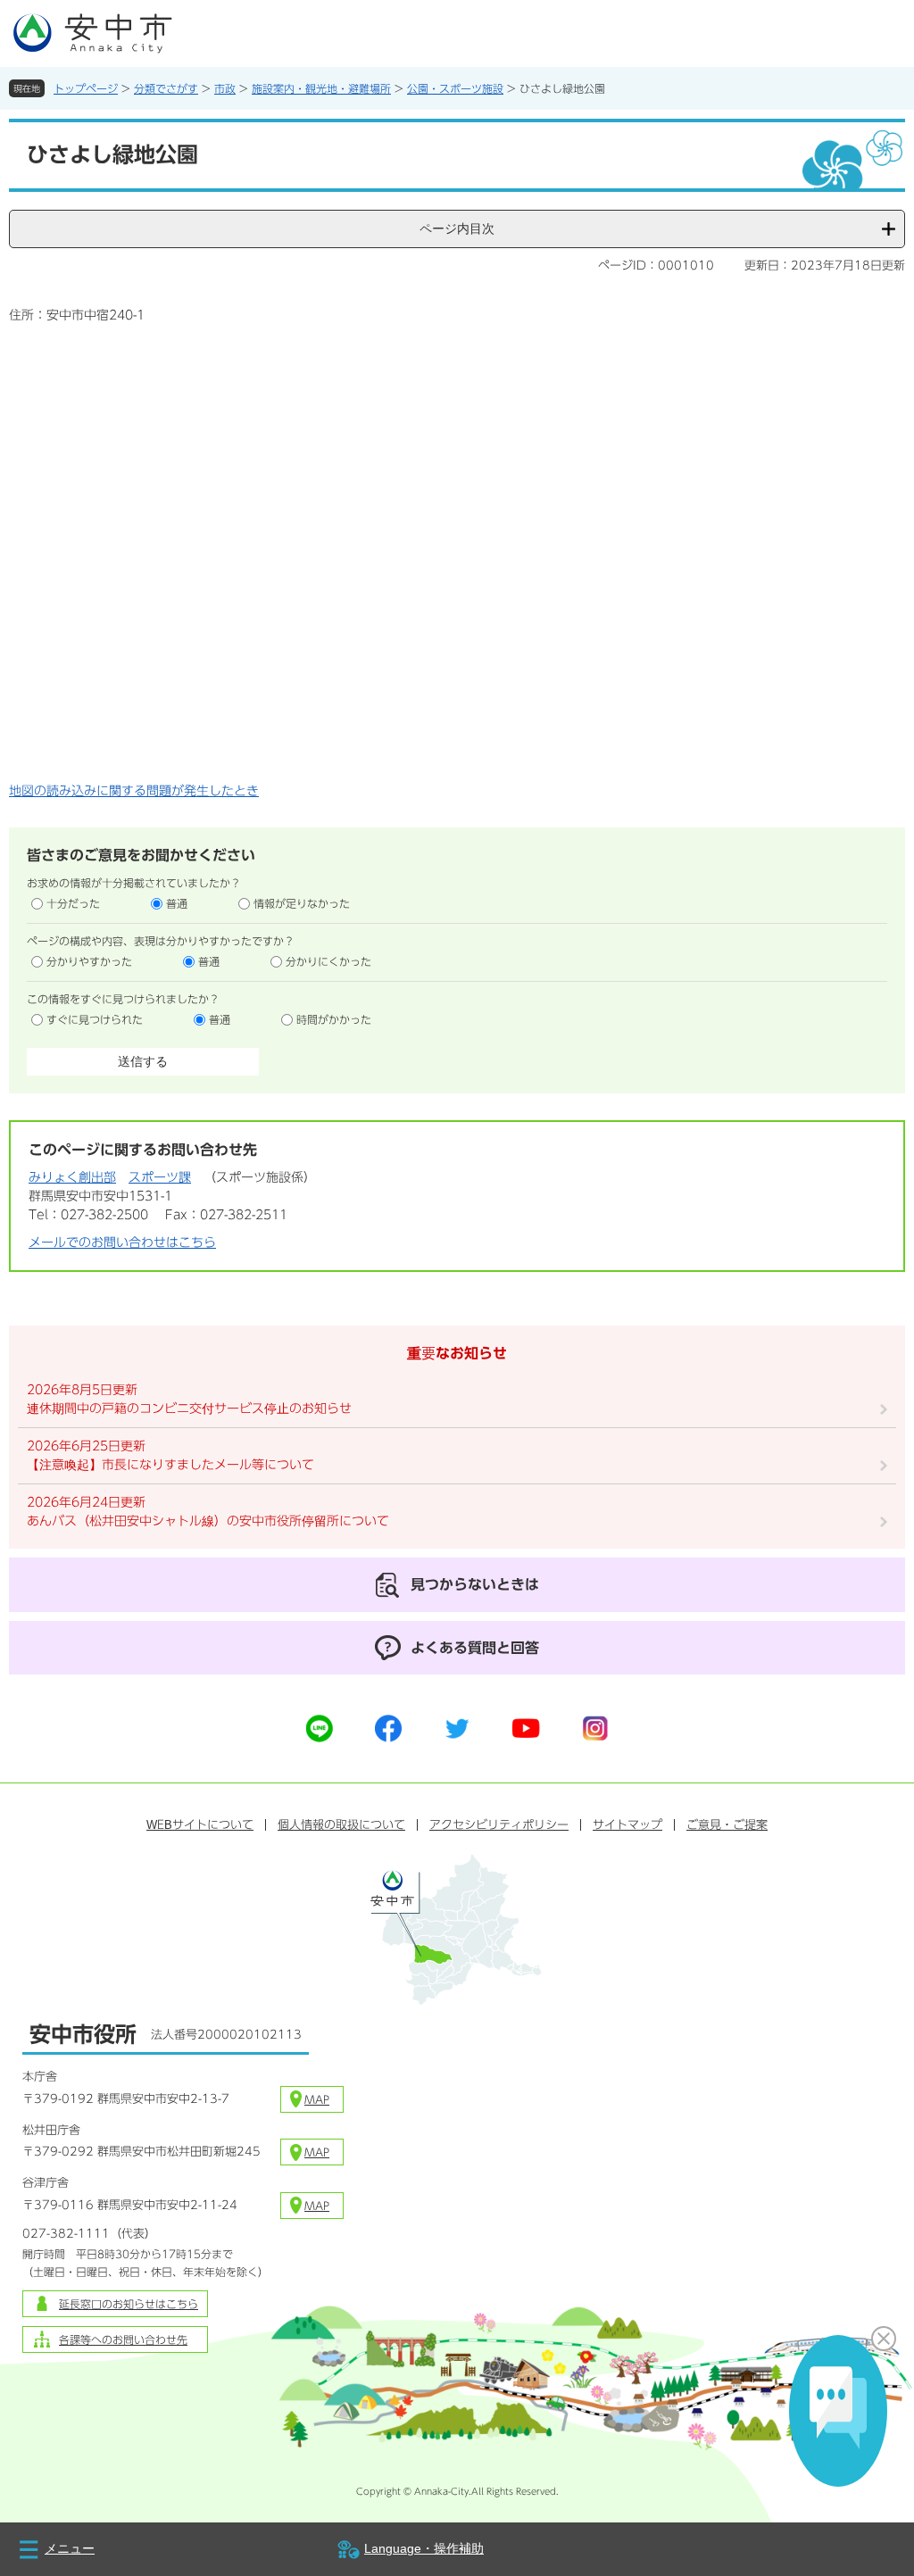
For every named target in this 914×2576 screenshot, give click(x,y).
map (317, 2099)
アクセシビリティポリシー (499, 1825)
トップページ (86, 88)
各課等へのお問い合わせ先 (123, 2339)
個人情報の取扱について (341, 1825)
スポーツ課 (160, 1177)
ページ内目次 (457, 229)
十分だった (73, 903)
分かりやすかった (89, 961)
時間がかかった (334, 1019)
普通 (177, 903)
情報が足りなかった (302, 903)
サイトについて (200, 1825)
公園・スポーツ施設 (455, 88)
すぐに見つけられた (95, 1019)
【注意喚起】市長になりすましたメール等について (170, 1465)
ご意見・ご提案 (727, 1825)
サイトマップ (627, 1825)
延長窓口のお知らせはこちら (129, 2304)
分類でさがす (166, 88)
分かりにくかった (328, 961)
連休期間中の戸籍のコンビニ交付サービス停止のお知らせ (189, 1408)
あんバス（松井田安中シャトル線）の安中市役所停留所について (208, 1521)
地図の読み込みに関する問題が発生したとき (134, 791)
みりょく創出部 (72, 1177)
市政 (225, 88)
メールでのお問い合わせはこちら (122, 1242)
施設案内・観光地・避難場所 (321, 88)
